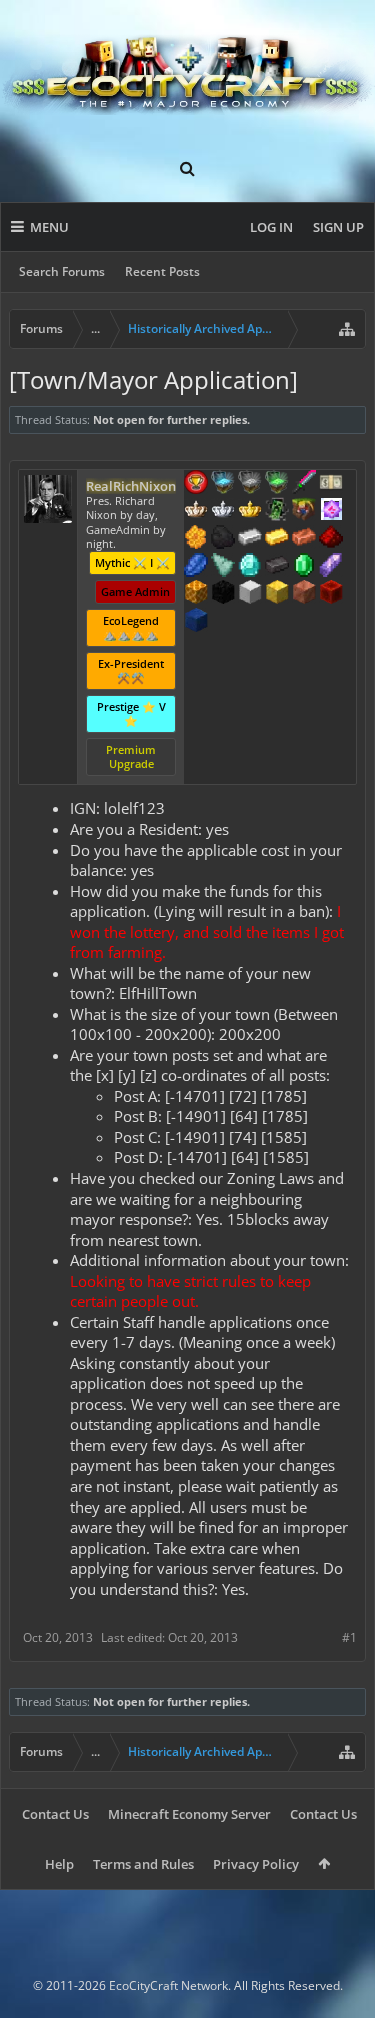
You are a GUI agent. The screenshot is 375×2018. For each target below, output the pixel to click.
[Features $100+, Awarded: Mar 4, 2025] (277, 539)
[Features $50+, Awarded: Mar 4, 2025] (223, 539)
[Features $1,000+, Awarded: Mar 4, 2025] (196, 594)
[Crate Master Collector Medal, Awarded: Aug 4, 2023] (304, 484)
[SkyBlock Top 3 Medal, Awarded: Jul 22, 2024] (304, 511)
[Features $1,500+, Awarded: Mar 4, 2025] (250, 594)
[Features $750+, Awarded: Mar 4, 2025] (331, 567)
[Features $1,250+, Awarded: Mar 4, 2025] (223, 594)
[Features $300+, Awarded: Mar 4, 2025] (223, 567)
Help (59, 1864)
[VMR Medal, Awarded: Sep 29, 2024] (277, 511)
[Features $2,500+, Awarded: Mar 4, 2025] (304, 594)
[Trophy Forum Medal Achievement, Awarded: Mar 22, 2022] (196, 484)
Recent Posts (162, 271)
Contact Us (55, 1814)
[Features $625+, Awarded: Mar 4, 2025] (304, 567)
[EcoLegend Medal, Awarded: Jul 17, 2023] (250, 511)
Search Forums (62, 271)
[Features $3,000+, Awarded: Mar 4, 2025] (331, 594)
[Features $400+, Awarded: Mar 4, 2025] (250, 567)
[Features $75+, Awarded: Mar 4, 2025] (250, 539)
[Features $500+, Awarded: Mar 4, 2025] (277, 567)
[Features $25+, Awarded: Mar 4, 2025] (196, 539)
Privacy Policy (256, 1864)
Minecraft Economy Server (189, 1814)
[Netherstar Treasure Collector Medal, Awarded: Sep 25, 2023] (250, 484)
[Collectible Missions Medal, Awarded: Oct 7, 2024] (331, 511)
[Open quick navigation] (347, 329)
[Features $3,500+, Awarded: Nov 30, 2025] (196, 622)
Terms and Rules (143, 1864)
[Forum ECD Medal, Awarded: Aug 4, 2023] (331, 484)
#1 (349, 1637)
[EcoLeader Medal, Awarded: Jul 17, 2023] (196, 511)
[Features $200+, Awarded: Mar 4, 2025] (331, 539)
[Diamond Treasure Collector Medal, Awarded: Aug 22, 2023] (223, 484)
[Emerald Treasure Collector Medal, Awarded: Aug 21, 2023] (277, 484)
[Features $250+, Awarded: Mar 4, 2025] (196, 567)
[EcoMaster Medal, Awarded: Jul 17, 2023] (223, 511)
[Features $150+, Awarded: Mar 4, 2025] (304, 539)
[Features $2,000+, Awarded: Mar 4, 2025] (277, 594)
